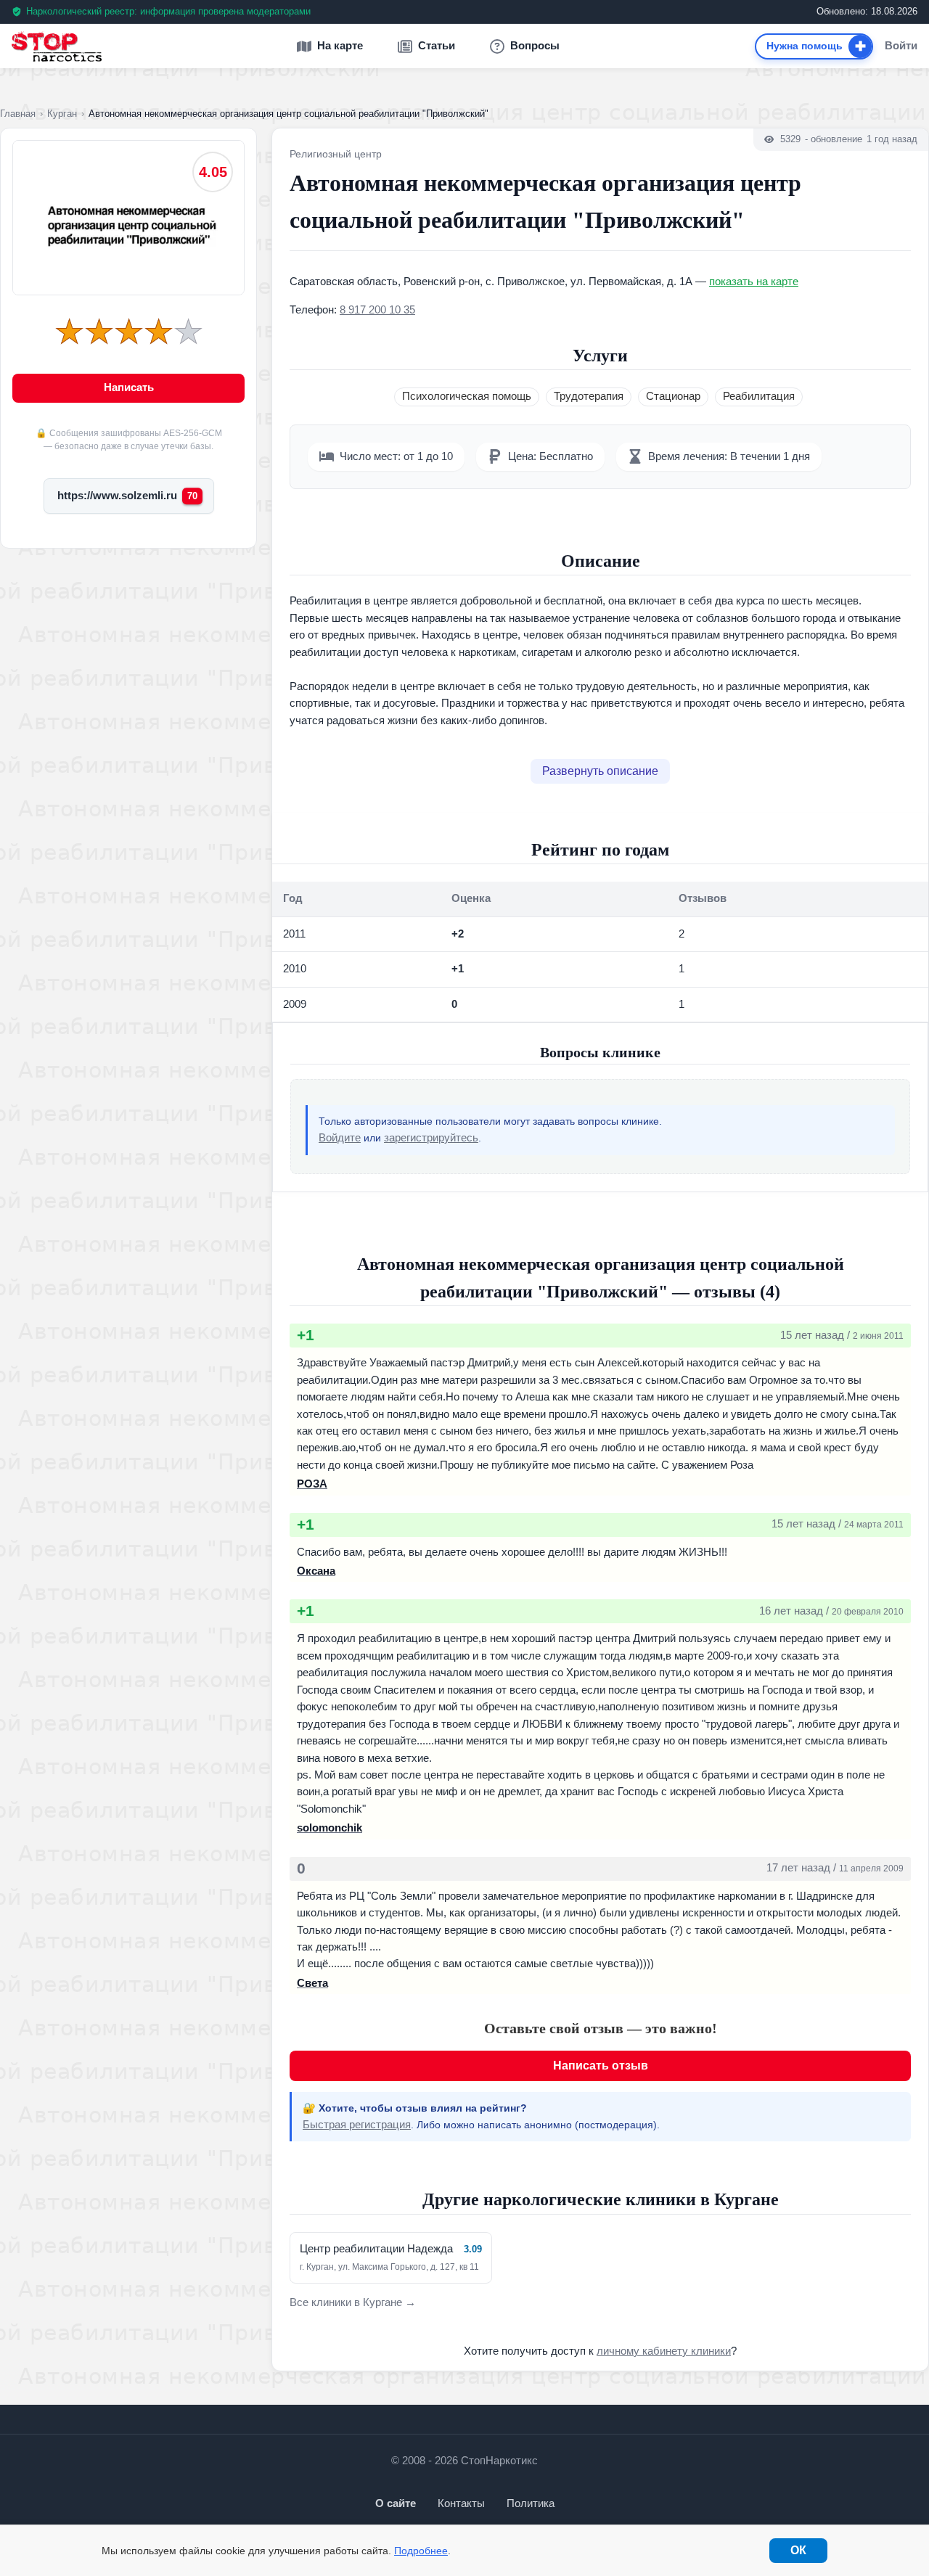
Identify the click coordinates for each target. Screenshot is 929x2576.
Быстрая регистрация (357, 2125)
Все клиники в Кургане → (353, 2302)
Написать (129, 387)
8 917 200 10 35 (377, 310)
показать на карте (754, 282)
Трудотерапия (589, 396)
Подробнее (421, 2551)
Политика (531, 2503)
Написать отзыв (601, 2066)
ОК (798, 2550)
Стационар (673, 396)
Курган (62, 114)
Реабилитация (759, 396)
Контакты (461, 2503)
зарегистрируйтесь (431, 1138)
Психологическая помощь (467, 396)
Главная (18, 114)
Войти (901, 46)
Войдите (340, 1138)
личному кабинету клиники (664, 2351)
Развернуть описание (600, 771)
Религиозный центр (336, 154)
